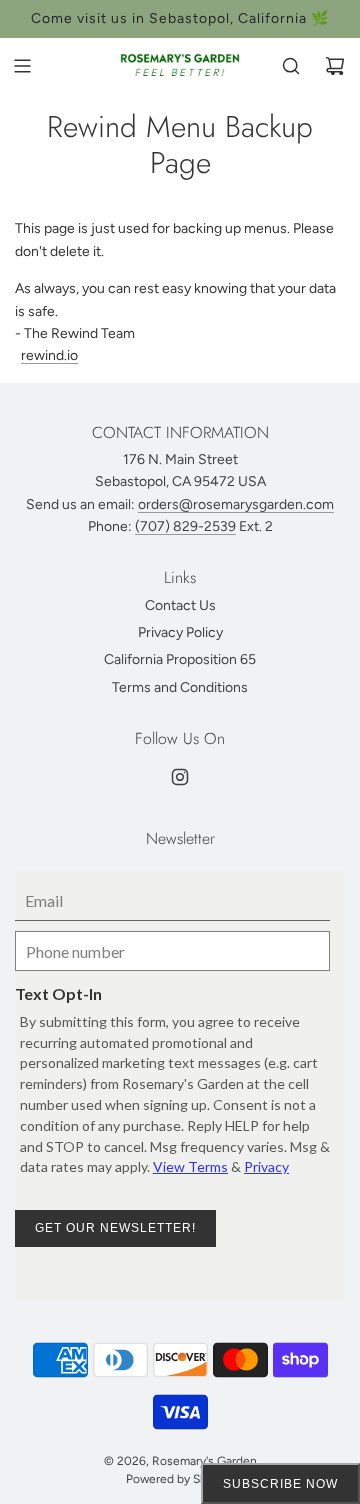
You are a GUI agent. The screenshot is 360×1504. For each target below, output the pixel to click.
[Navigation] (22, 66)
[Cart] (335, 66)
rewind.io (49, 355)
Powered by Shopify (180, 1479)
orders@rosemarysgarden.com (236, 504)
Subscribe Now (280, 1484)
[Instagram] (180, 777)
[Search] (291, 66)
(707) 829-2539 (185, 526)
